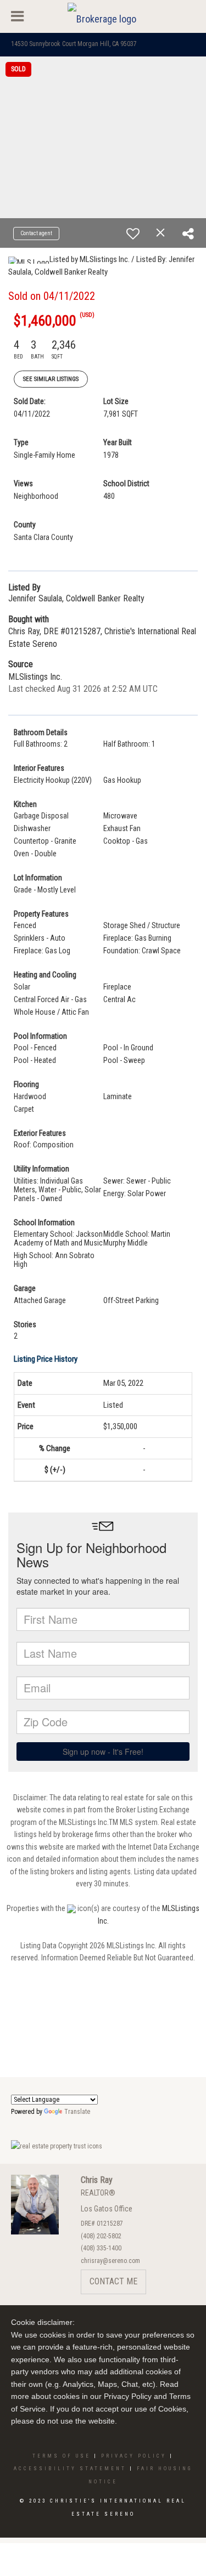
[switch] (133, 234)
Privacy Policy (134, 2456)
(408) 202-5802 (101, 2236)
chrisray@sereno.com (110, 2261)
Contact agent (36, 233)
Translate (77, 2112)
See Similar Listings (51, 379)
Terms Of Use (62, 2456)
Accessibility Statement (70, 2469)
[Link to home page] (103, 16)
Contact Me (113, 2281)
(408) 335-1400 (101, 2248)
